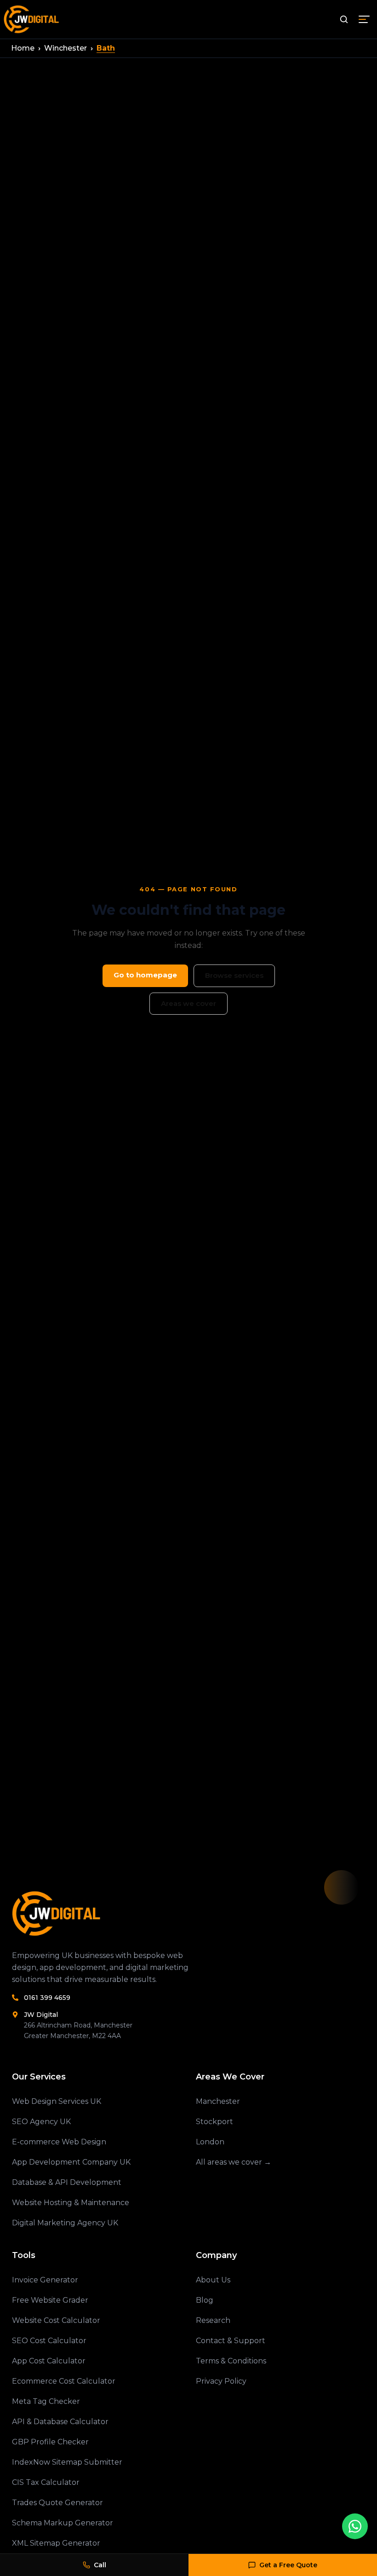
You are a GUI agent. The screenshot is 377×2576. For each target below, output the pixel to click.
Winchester (66, 48)
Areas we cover (188, 1003)
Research (213, 2320)
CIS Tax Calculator (46, 2482)
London (210, 2142)
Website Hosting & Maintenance (71, 2203)
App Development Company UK (71, 2162)
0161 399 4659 (47, 1998)
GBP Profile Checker (50, 2442)
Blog (205, 2300)
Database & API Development (67, 2182)
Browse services (234, 975)
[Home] (127, 1914)
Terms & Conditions (231, 2361)
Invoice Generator (45, 2280)
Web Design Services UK (57, 2101)
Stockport (214, 2122)
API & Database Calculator (60, 2422)
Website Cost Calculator (56, 2320)
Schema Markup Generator (63, 2523)
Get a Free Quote (288, 2565)
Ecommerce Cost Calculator (64, 2381)
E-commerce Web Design (59, 2142)
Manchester (218, 2101)
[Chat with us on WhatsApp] (355, 2526)
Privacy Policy (221, 2381)
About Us (213, 2280)
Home (23, 48)
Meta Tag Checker (46, 2401)
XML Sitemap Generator (56, 2543)
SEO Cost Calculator (49, 2341)
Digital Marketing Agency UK (65, 2223)
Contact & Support (231, 2341)
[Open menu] (364, 19)
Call (100, 2565)
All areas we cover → (234, 2162)
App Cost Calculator (49, 2361)
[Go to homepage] (32, 19)
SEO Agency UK (41, 2122)
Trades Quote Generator (57, 2503)
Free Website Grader (50, 2300)
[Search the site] (344, 19)
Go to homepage (145, 975)
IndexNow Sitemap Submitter (67, 2462)
